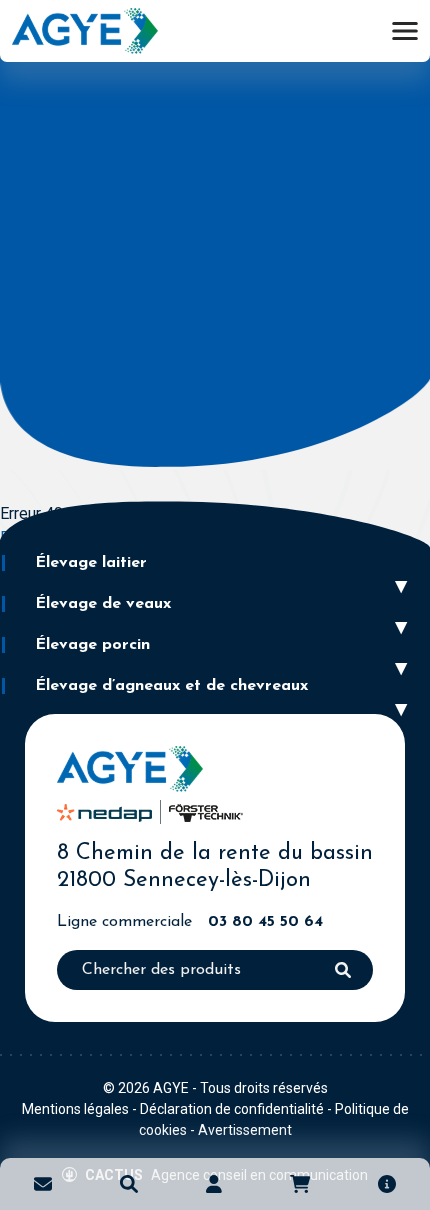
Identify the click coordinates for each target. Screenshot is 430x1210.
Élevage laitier (91, 563)
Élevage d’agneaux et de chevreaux (171, 686)
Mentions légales (75, 1109)
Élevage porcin (92, 645)
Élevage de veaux (103, 604)
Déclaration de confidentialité (232, 1109)
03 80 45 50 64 (265, 922)
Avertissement (245, 1130)
